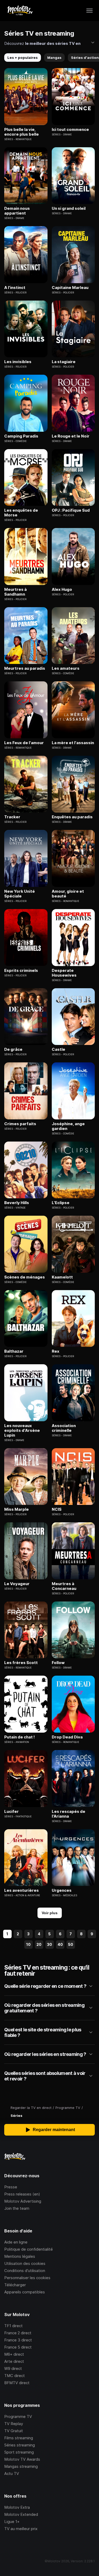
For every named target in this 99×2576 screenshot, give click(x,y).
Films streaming (19, 2438)
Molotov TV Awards (22, 2459)
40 (60, 1944)
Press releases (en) (22, 2194)
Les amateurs (66, 668)
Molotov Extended (21, 2514)
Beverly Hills (17, 1203)
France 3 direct (18, 2340)
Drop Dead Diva (67, 1737)
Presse (11, 2187)
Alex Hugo (62, 590)
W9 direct (13, 2368)
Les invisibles (18, 362)
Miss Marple (16, 1509)
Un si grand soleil (69, 208)
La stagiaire (64, 362)
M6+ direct (14, 2354)
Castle (58, 1049)
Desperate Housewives (64, 973)
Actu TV (12, 2473)
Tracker (12, 817)
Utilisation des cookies (25, 2263)
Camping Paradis (21, 436)
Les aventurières (22, 1890)
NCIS (57, 1509)
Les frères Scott (21, 1663)
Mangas (54, 58)
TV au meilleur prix (21, 2529)
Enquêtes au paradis (72, 817)
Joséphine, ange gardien (68, 1126)
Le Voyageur (17, 1584)
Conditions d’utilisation (25, 2271)
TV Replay (14, 2424)
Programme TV (18, 2416)
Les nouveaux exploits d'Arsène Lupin (22, 1430)
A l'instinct (15, 288)
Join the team (17, 2208)
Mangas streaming (21, 2466)
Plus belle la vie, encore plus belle (22, 132)
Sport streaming (19, 2452)
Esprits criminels (21, 971)
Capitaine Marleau (70, 288)
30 (49, 1944)
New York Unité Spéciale (20, 894)
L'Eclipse (61, 1203)
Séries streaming (20, 2445)
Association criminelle (64, 1428)
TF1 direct (13, 2326)
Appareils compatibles (25, 2292)
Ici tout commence (70, 130)
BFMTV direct (17, 2383)
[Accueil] (20, 11)
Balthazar (14, 1351)
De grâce (13, 1049)
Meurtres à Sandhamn (15, 592)
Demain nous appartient (17, 211)
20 (39, 1944)
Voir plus (50, 1913)
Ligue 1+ (12, 2522)
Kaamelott (62, 1277)
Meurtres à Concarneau (64, 1586)
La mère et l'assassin (73, 743)
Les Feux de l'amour (24, 743)
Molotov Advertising (23, 2201)
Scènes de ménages (25, 1277)
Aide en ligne (16, 2242)
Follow (58, 1663)
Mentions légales (20, 2256)
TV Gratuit (14, 2431)
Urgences (62, 1890)
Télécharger (15, 2285)
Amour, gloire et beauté (68, 894)
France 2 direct (18, 2333)
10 (28, 1944)
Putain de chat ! (20, 1737)
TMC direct (15, 2376)
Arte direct (14, 2361)
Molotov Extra (17, 2507)
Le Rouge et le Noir (71, 436)
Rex (56, 1351)
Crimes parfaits (20, 1124)
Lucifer (11, 1812)
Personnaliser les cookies (27, 2278)
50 (71, 1944)
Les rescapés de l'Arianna (69, 1814)
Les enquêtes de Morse (21, 513)
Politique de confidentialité (29, 2249)
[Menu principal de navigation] (89, 11)
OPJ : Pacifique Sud (71, 510)
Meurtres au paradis (25, 668)
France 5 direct (18, 2347)
